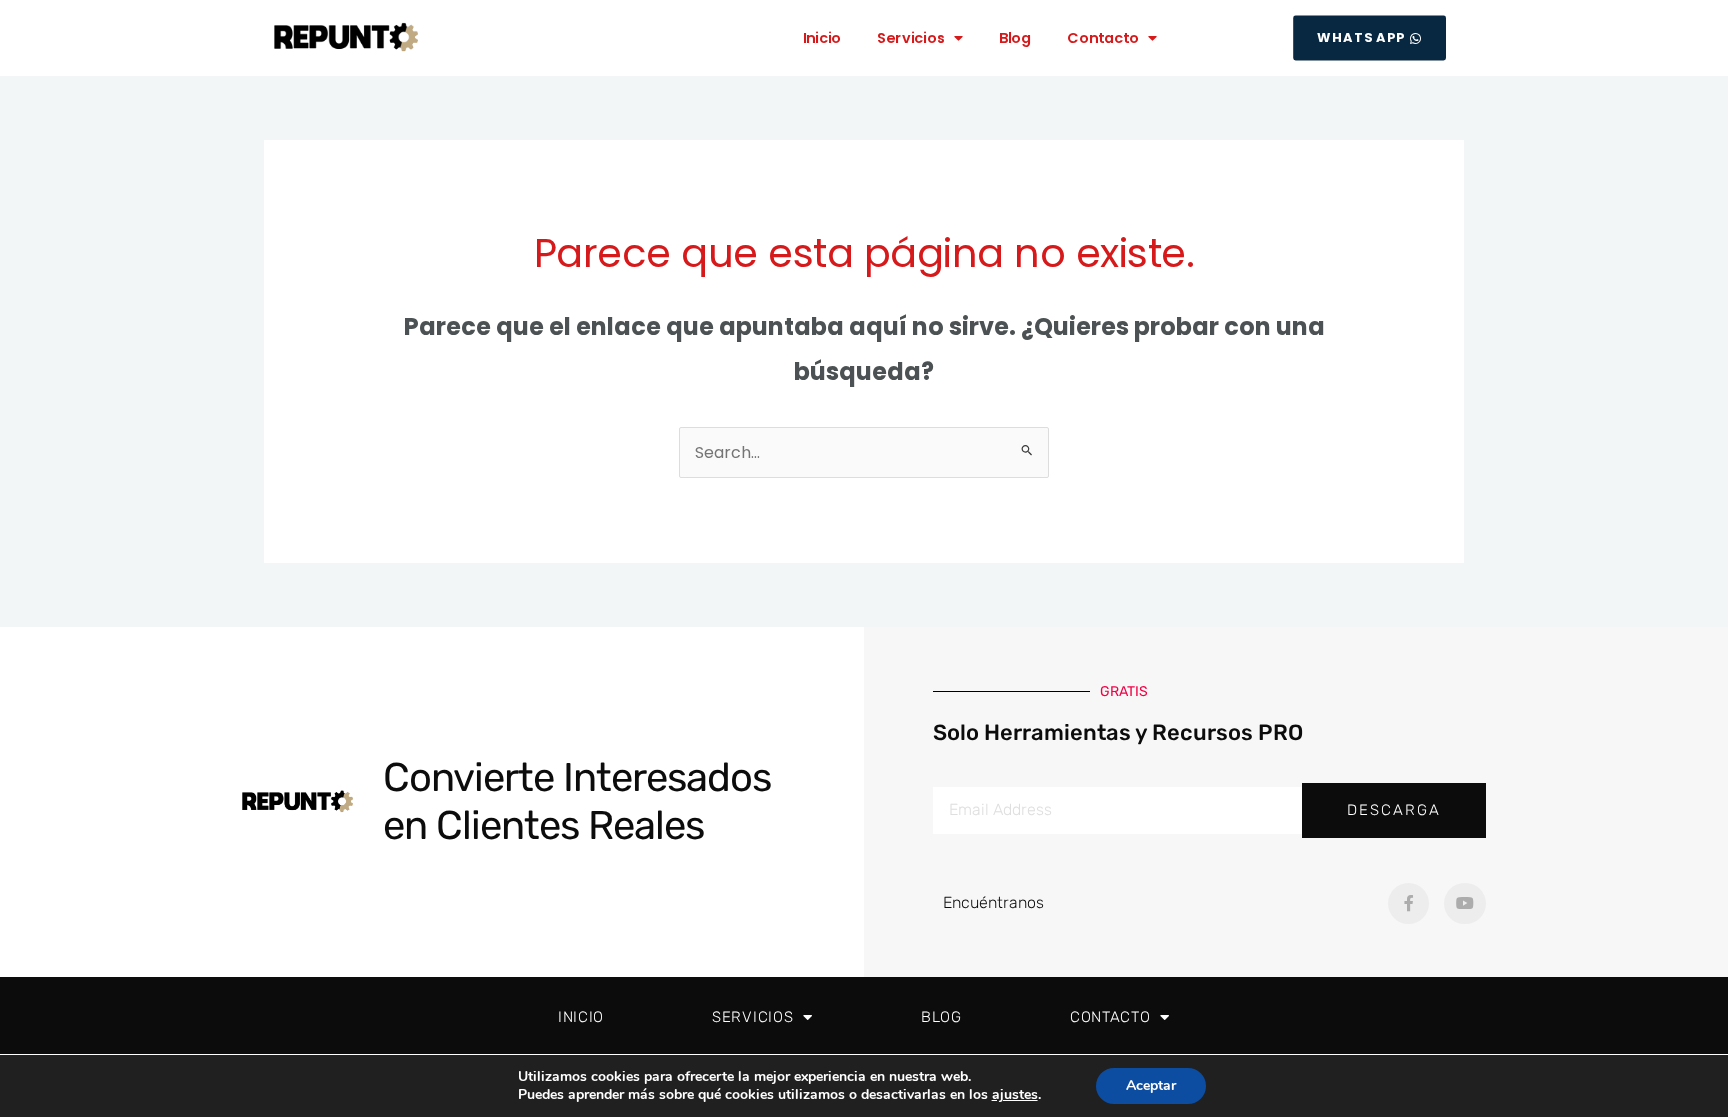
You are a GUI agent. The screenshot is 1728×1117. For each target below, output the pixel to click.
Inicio (822, 37)
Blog (1015, 37)
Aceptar (1151, 1085)
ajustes (1015, 1095)
